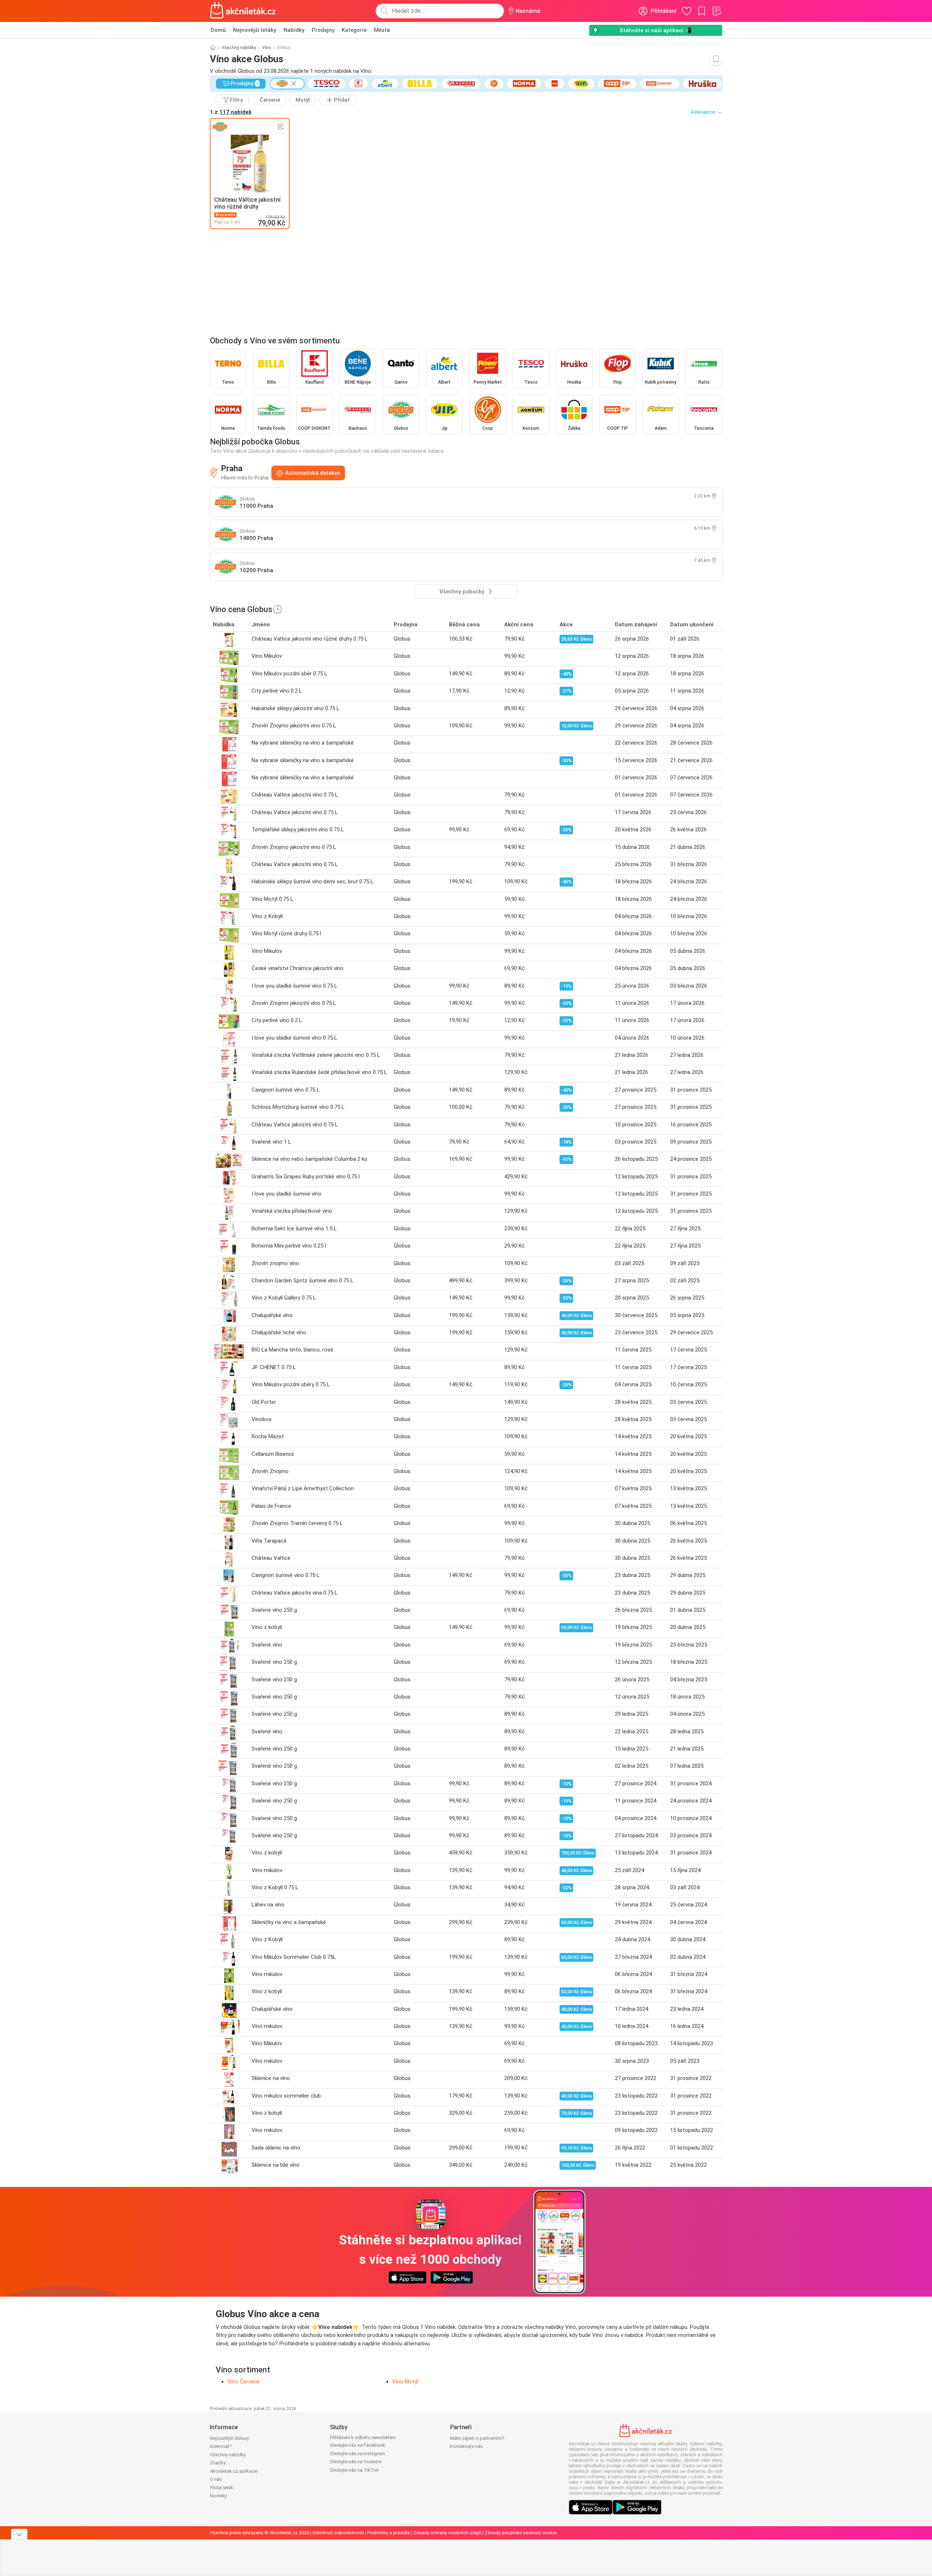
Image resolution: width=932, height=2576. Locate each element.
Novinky (218, 2496)
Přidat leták (222, 2488)
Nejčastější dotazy (229, 2438)
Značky (218, 2463)
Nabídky (294, 30)
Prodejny (323, 30)
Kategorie (354, 30)
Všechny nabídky (239, 48)
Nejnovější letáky (255, 30)
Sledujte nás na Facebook (358, 2445)
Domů (218, 30)
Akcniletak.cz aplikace (233, 2471)
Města (382, 30)
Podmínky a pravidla (389, 2533)
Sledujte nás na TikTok (354, 2470)
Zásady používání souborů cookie (521, 2533)
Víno (266, 48)
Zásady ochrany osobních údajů (447, 2533)
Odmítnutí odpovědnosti (338, 2533)
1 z (231, 112)
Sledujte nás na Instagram (357, 2454)
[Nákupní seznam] (717, 11)
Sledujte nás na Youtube (356, 2462)
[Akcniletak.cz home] (243, 11)
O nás (216, 2479)
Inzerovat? (221, 2446)
